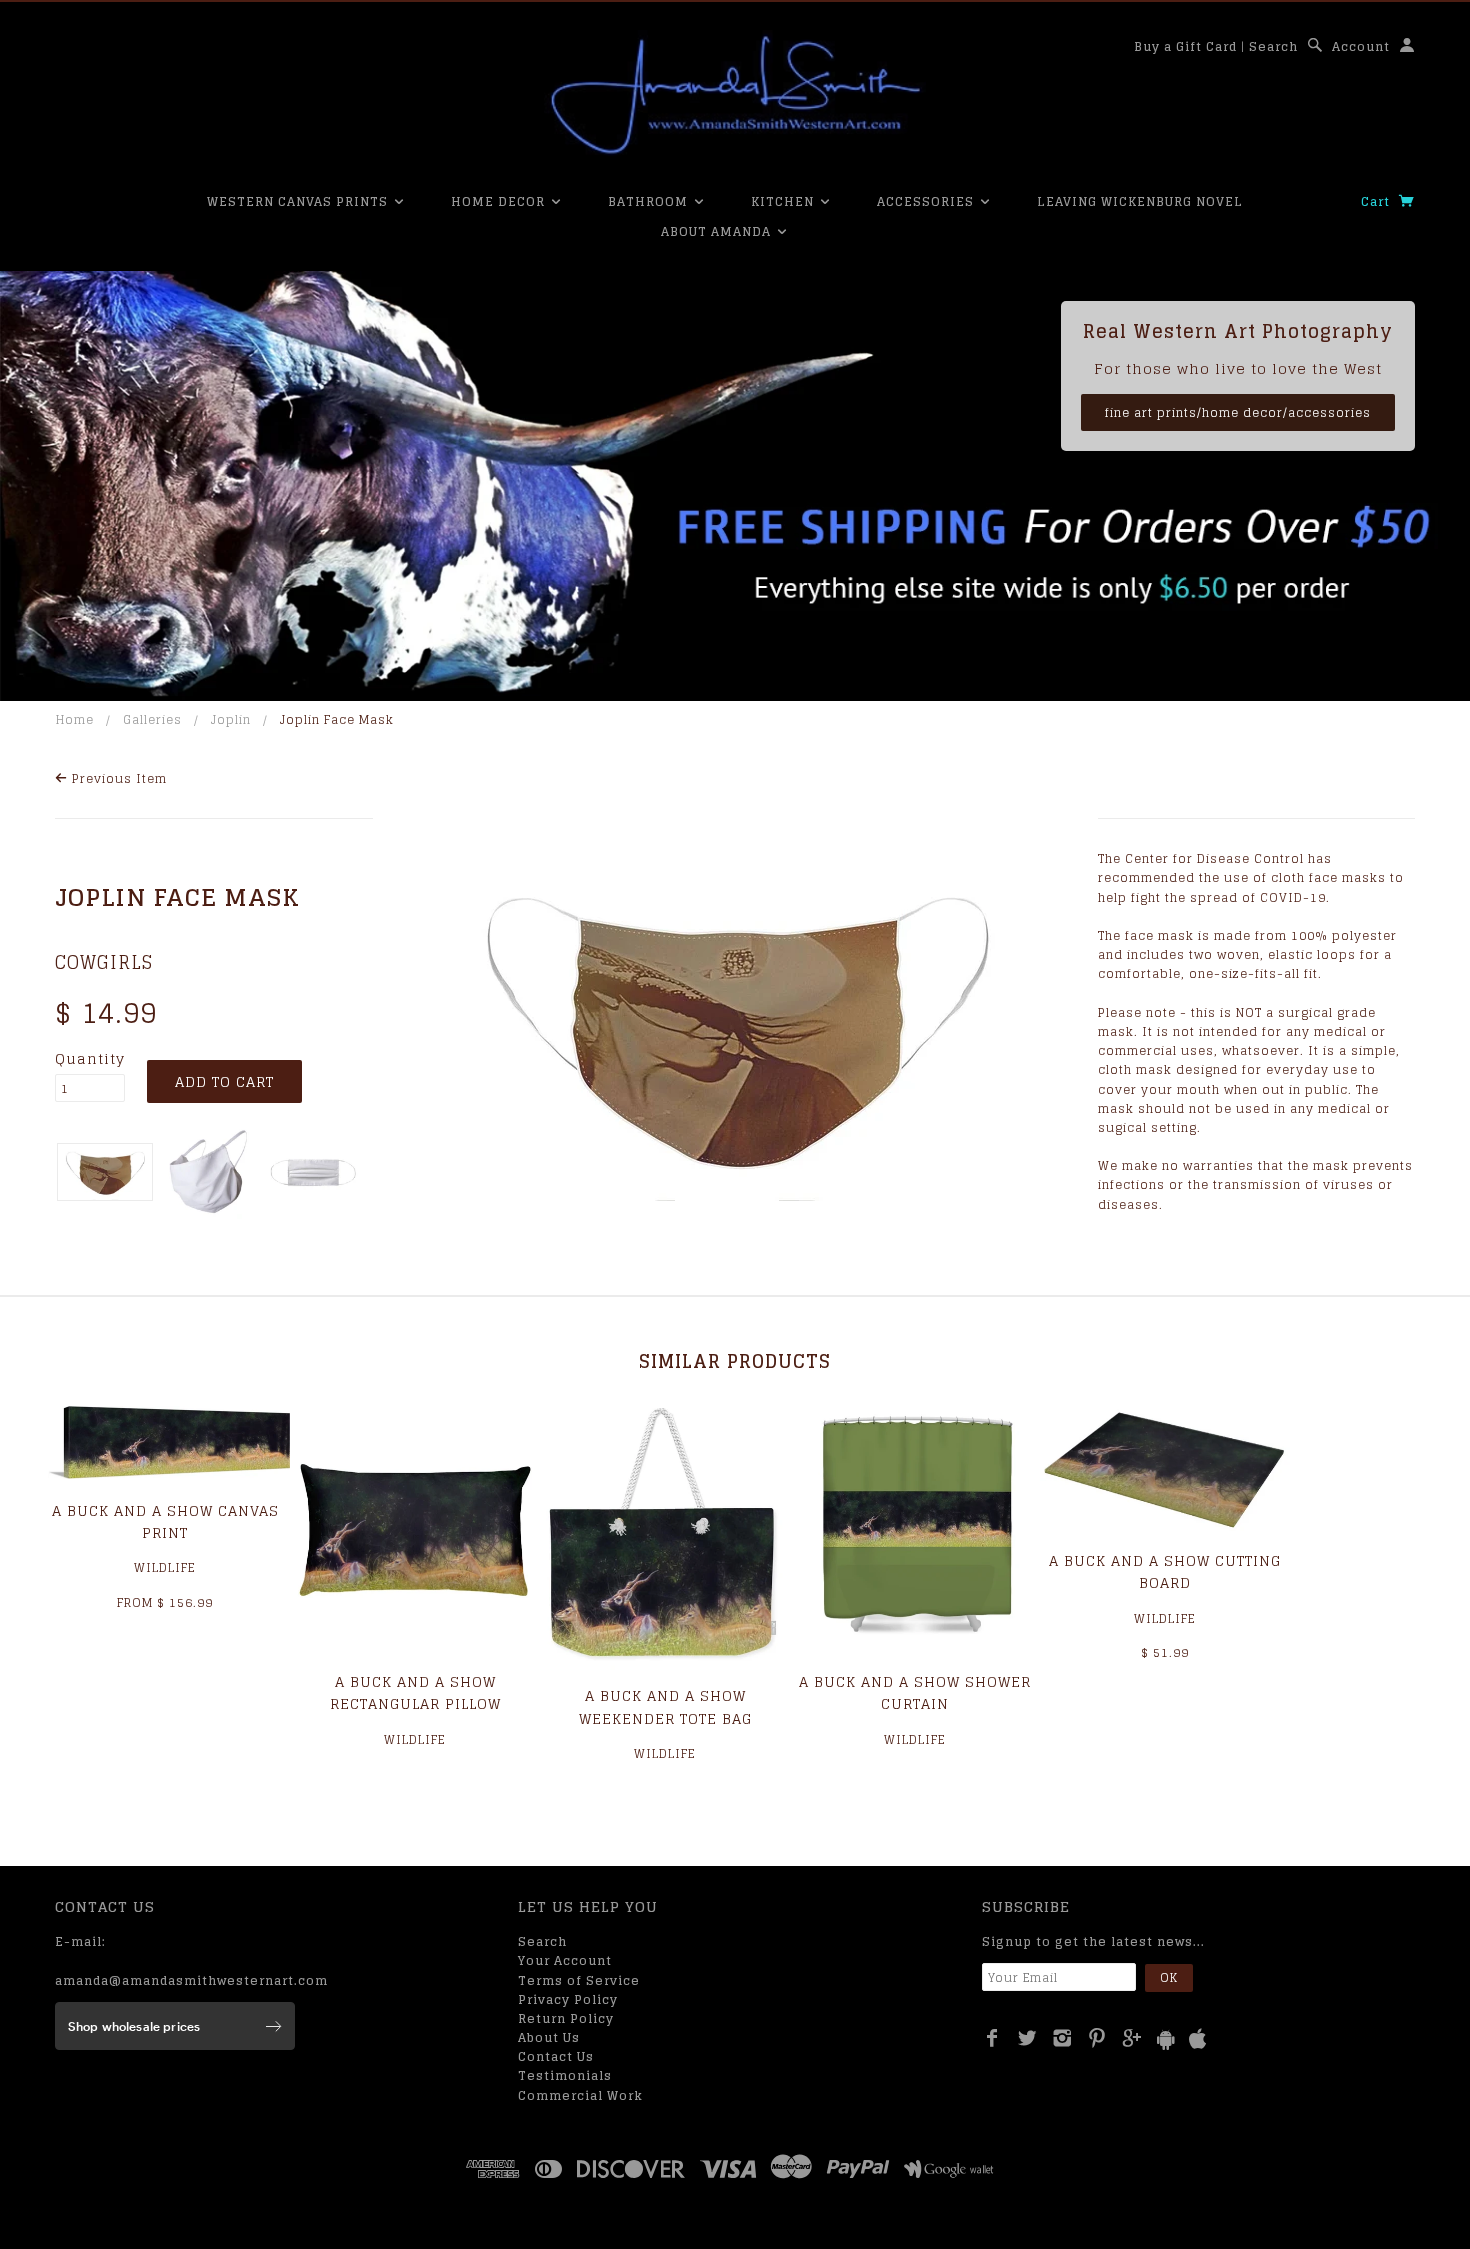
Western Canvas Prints (299, 201)
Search (1273, 46)
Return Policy (566, 2018)
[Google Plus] (1132, 2038)
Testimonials (565, 2075)
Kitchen (784, 201)
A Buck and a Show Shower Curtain (915, 1692)
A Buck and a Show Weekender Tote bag (665, 1706)
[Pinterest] (1097, 2038)
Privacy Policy (568, 1999)
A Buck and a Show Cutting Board (1165, 1571)
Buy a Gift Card (1185, 46)
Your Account (565, 1960)
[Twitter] (1027, 2038)
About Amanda (718, 231)
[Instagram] (1062, 2038)
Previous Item (117, 778)
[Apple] (1198, 2039)
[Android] (1166, 2039)
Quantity (90, 1059)
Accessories (927, 201)
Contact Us (556, 2056)
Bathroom (650, 201)
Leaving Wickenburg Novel (1140, 201)
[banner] (735, 95)
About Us (549, 2037)
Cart (1377, 201)
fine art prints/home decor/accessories (1238, 412)
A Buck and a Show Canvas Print (165, 1521)
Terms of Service (579, 1980)
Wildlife (165, 1567)
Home (75, 719)
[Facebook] (992, 2038)
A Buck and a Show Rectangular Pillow (415, 1692)
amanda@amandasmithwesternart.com (191, 1980)
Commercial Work (580, 2095)
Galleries (152, 719)
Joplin (231, 719)
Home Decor (500, 201)
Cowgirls (104, 962)
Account (1361, 46)
